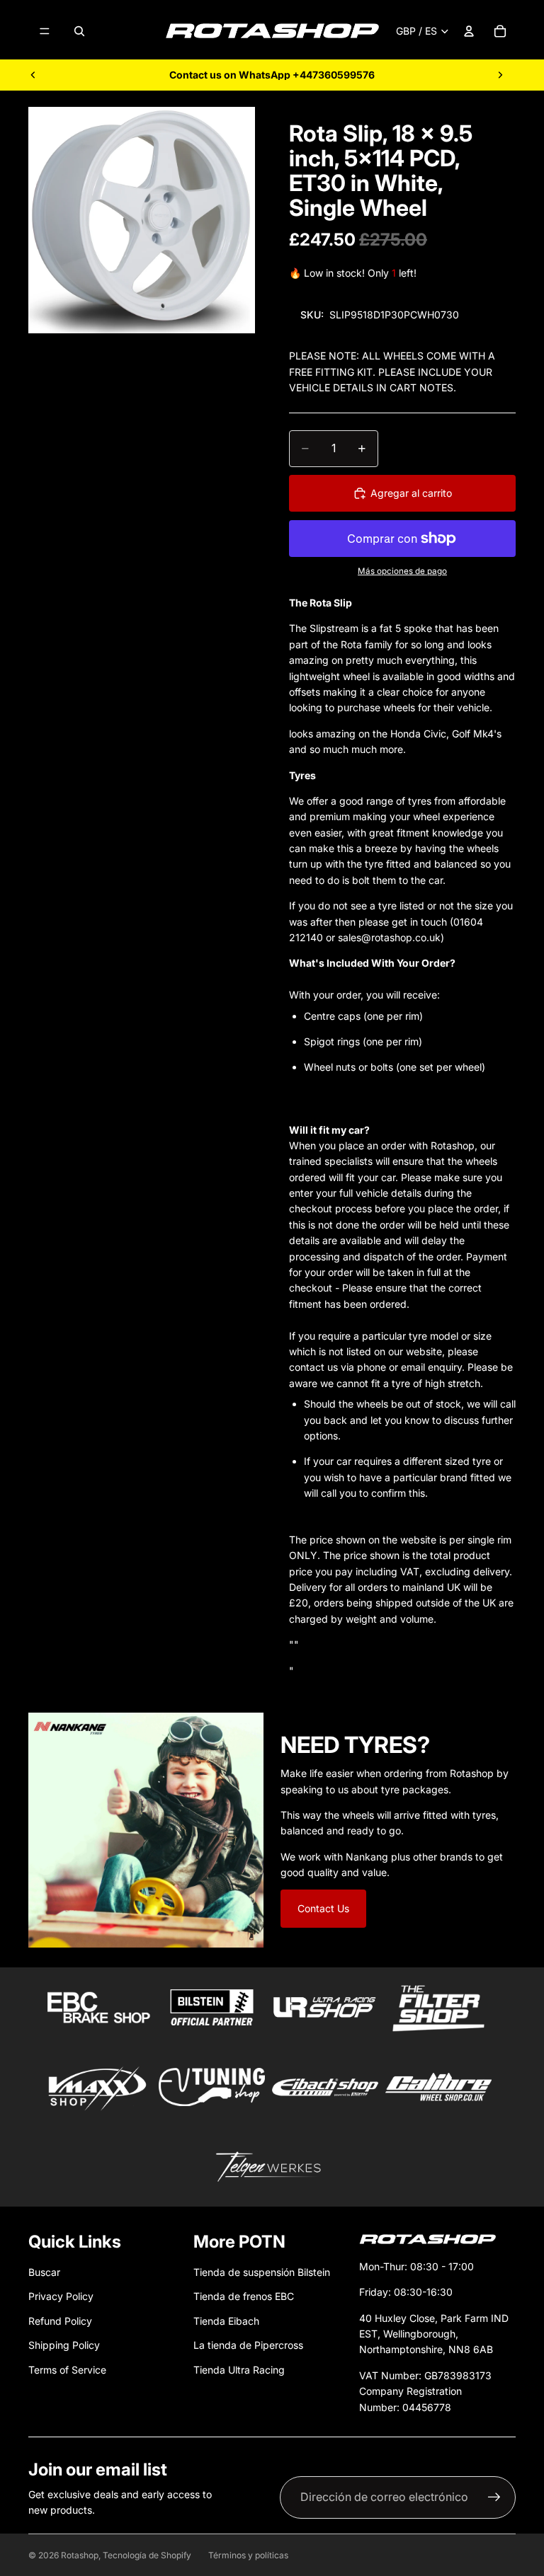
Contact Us (323, 1908)
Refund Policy (60, 2321)
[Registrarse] (494, 2497)
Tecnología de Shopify (147, 2555)
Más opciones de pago (402, 571)
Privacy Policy (61, 2296)
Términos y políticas (248, 2555)
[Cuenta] (469, 31)
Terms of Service (67, 2370)
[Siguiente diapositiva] (500, 75)
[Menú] (45, 31)
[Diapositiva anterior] (33, 75)
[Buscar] (79, 31)
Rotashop (80, 2555)
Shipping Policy (64, 2345)
